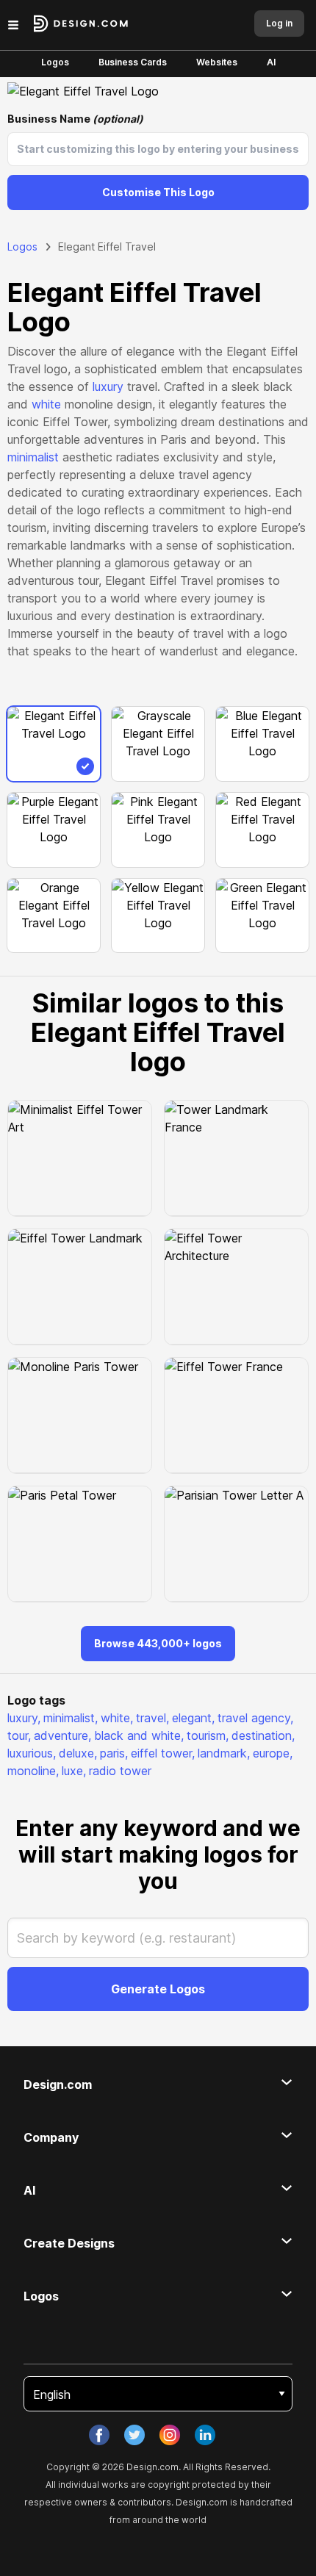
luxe (74, 1771)
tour (19, 1735)
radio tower (120, 1771)
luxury (108, 386)
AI (271, 62)
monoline (33, 1771)
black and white (139, 1735)
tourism (208, 1735)
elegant (193, 1718)
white (46, 404)
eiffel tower (163, 1753)
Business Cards (133, 62)
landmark (224, 1753)
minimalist (33, 457)
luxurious (32, 1753)
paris (114, 1753)
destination (263, 1735)
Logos (55, 62)
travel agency (255, 1718)
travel (152, 1718)
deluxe (78, 1753)
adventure (62, 1735)
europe (273, 1753)
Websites (217, 62)
